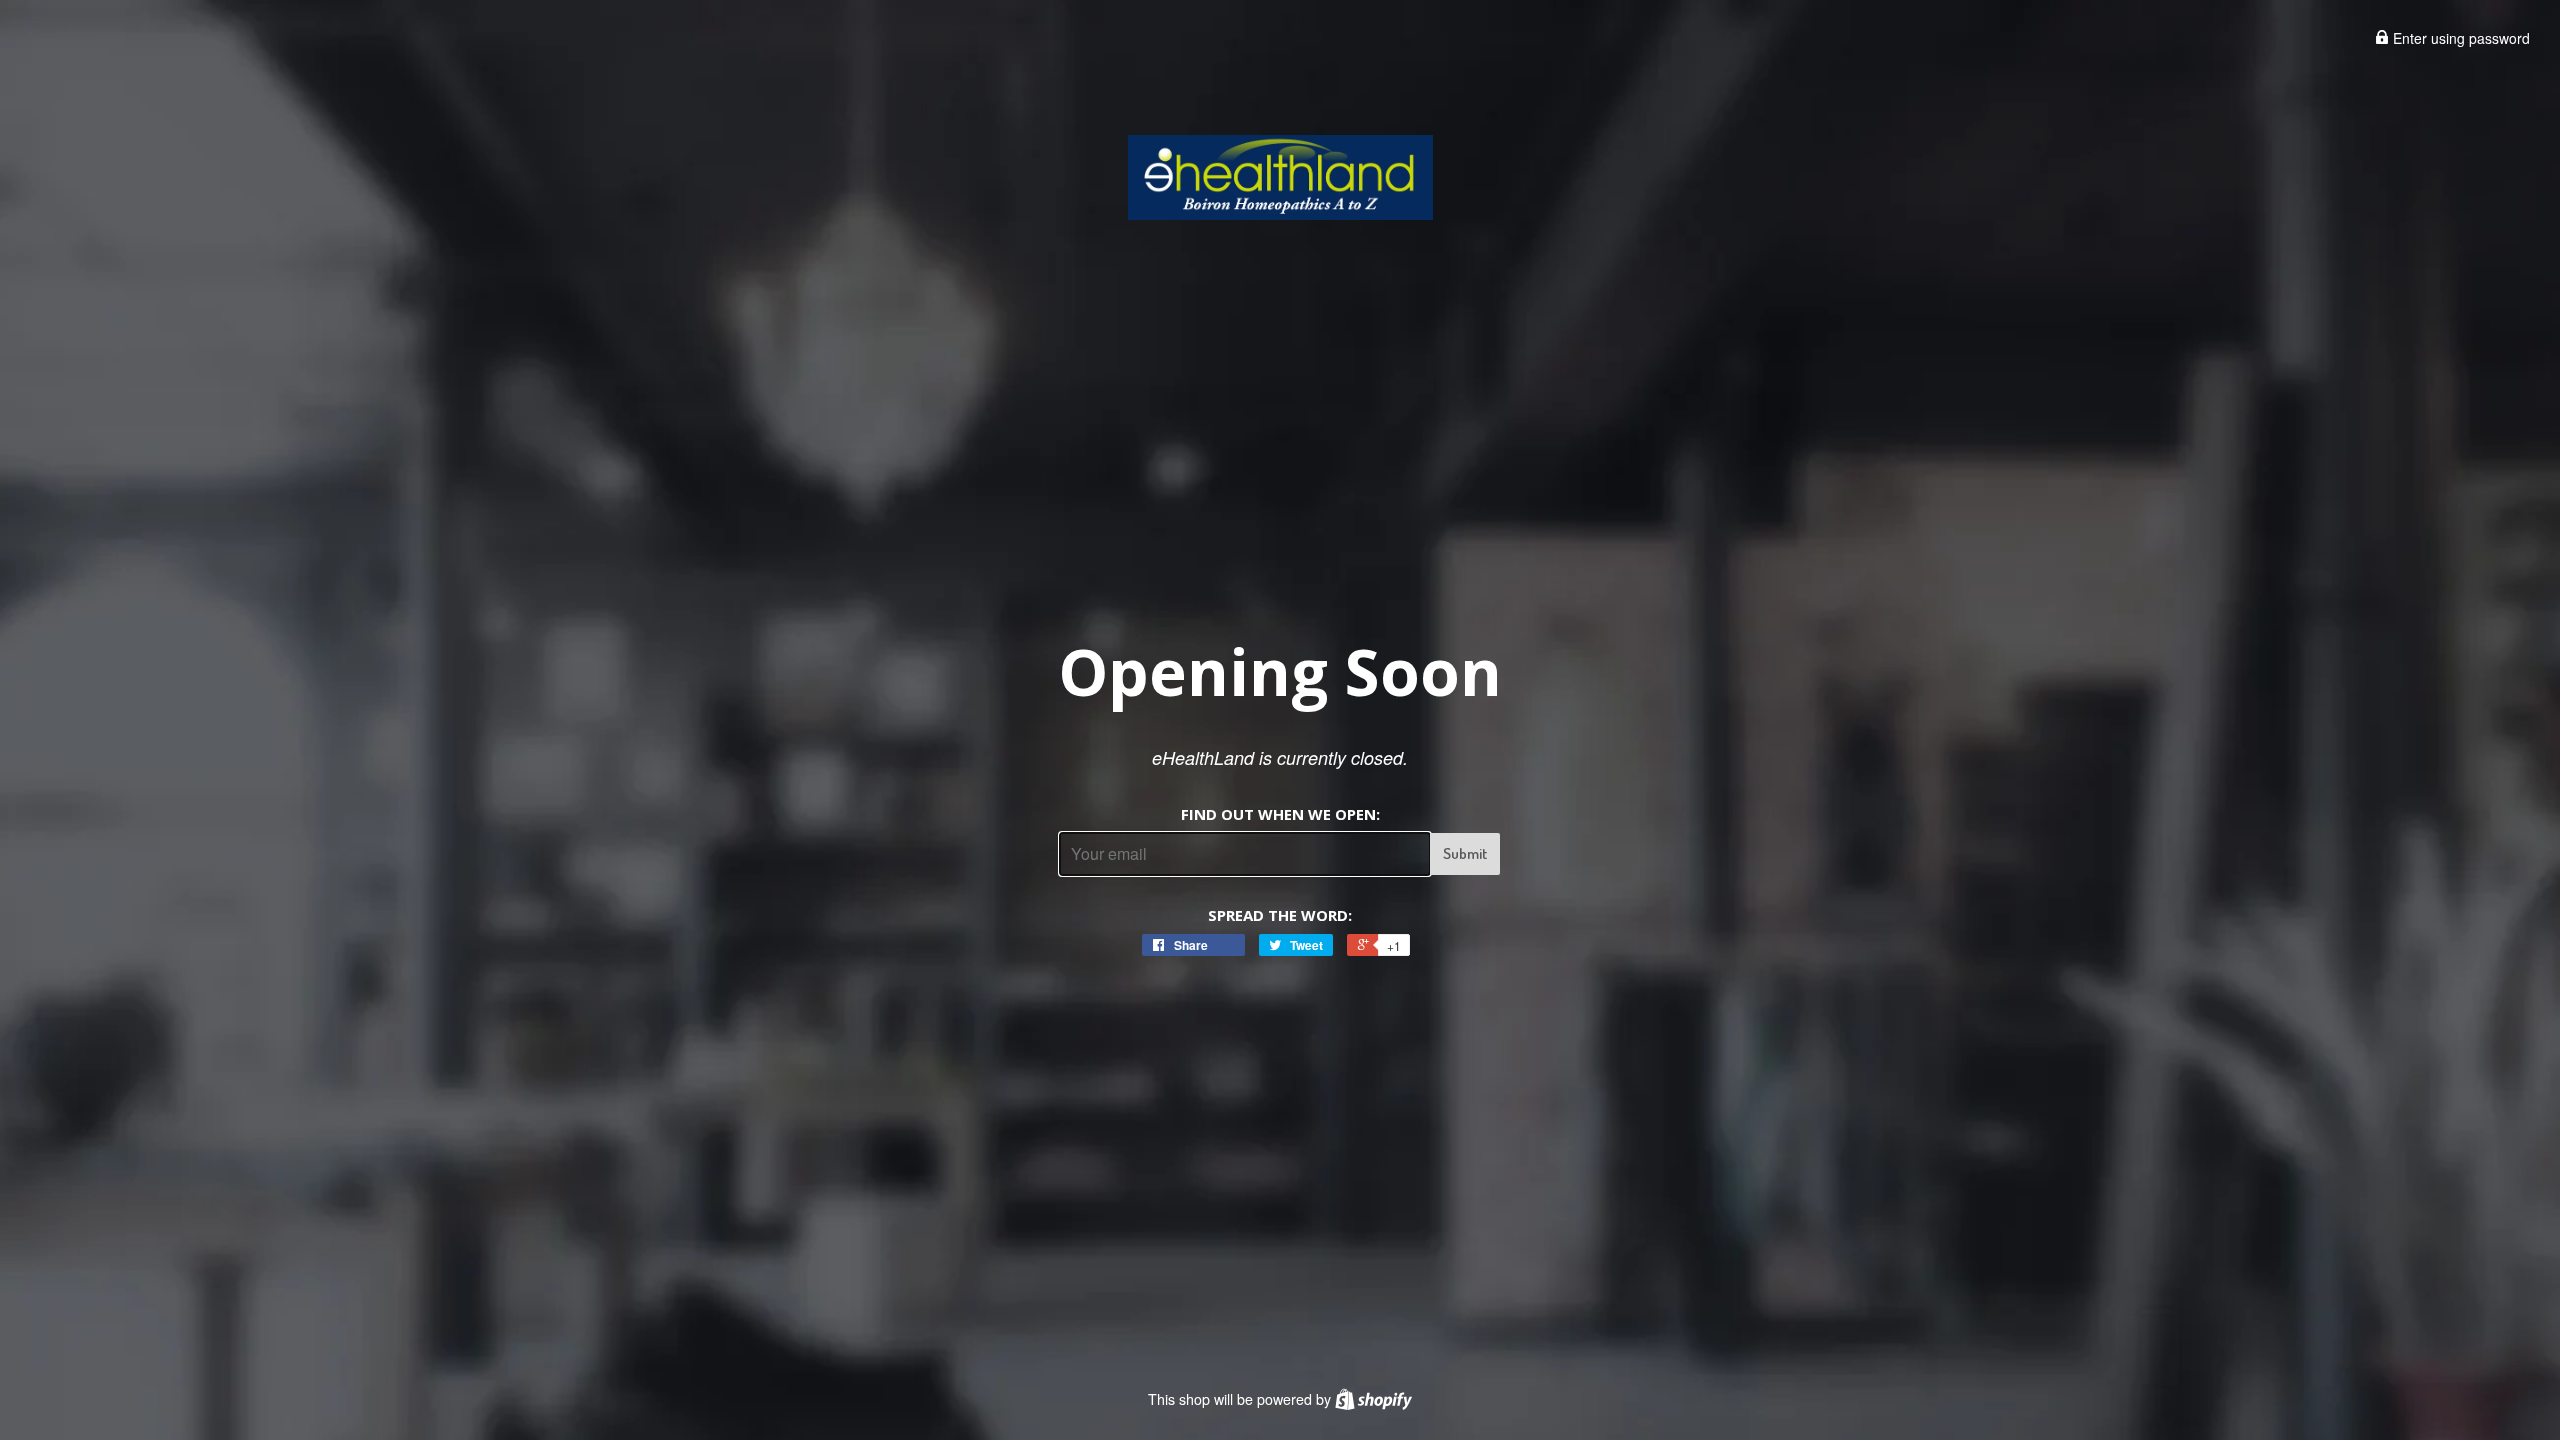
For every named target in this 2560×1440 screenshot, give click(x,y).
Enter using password (2459, 38)
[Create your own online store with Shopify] (1373, 1399)
